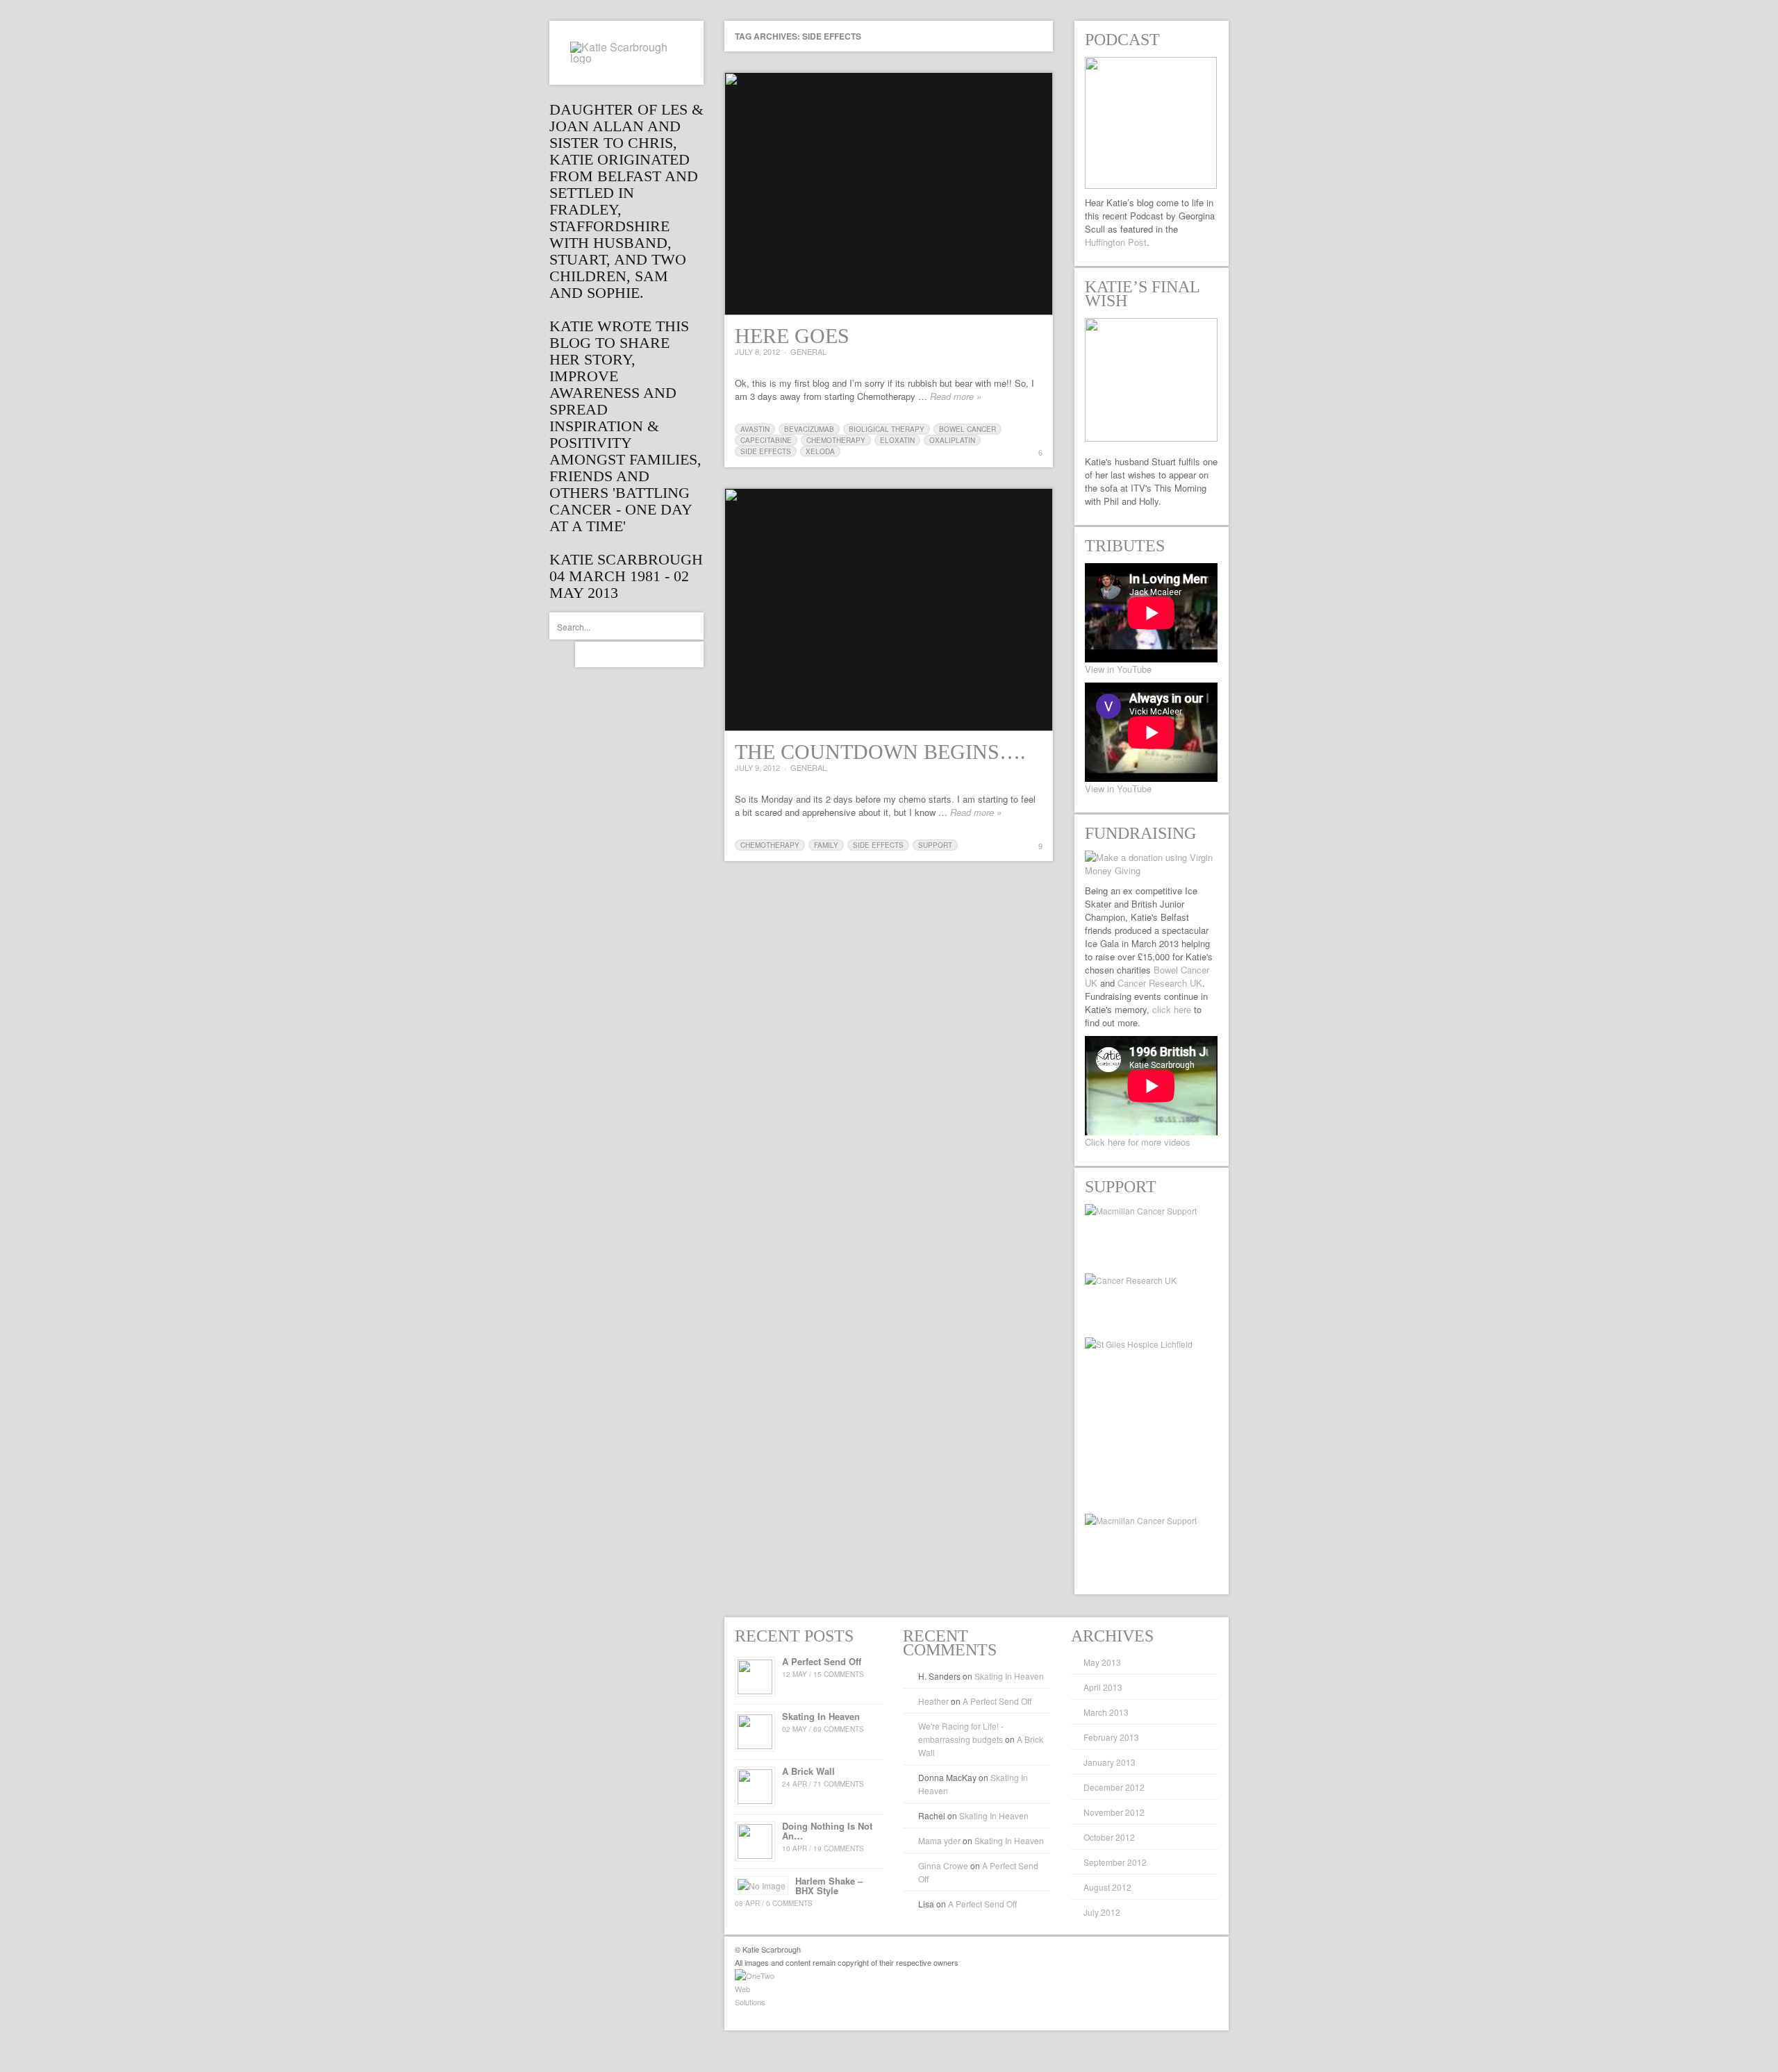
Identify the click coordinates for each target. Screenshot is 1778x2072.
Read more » (956, 396)
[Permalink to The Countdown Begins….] (889, 610)
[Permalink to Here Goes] (889, 194)
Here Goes (792, 336)
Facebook (614, 654)
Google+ (691, 654)
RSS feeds (665, 654)
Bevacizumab (809, 429)
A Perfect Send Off (997, 1701)
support (935, 845)
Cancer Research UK (1160, 983)
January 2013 (1110, 1762)
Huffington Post (1116, 242)
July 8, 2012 (757, 351)
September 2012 (1115, 1862)
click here (1172, 1009)
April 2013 (1103, 1687)
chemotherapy (836, 440)
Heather (933, 1701)
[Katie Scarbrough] (626, 53)
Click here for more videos (1138, 1142)
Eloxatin (897, 440)
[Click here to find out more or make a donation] (1152, 864)
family (826, 845)
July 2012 (1102, 1912)
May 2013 (1102, 1662)
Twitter (588, 654)
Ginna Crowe (943, 1865)
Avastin (755, 429)
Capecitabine (766, 440)
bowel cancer (967, 429)
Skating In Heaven (1009, 1676)
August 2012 (1107, 1887)
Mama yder (939, 1840)
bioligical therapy (887, 429)
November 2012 (1114, 1812)
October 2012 (1109, 1837)
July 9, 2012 (757, 767)
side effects (766, 451)
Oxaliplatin (952, 440)
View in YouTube (1118, 669)
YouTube (639, 654)
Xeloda (820, 451)
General (808, 351)
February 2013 (1111, 1737)
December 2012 (1114, 1787)
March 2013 (1106, 1712)
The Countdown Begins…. (880, 752)
